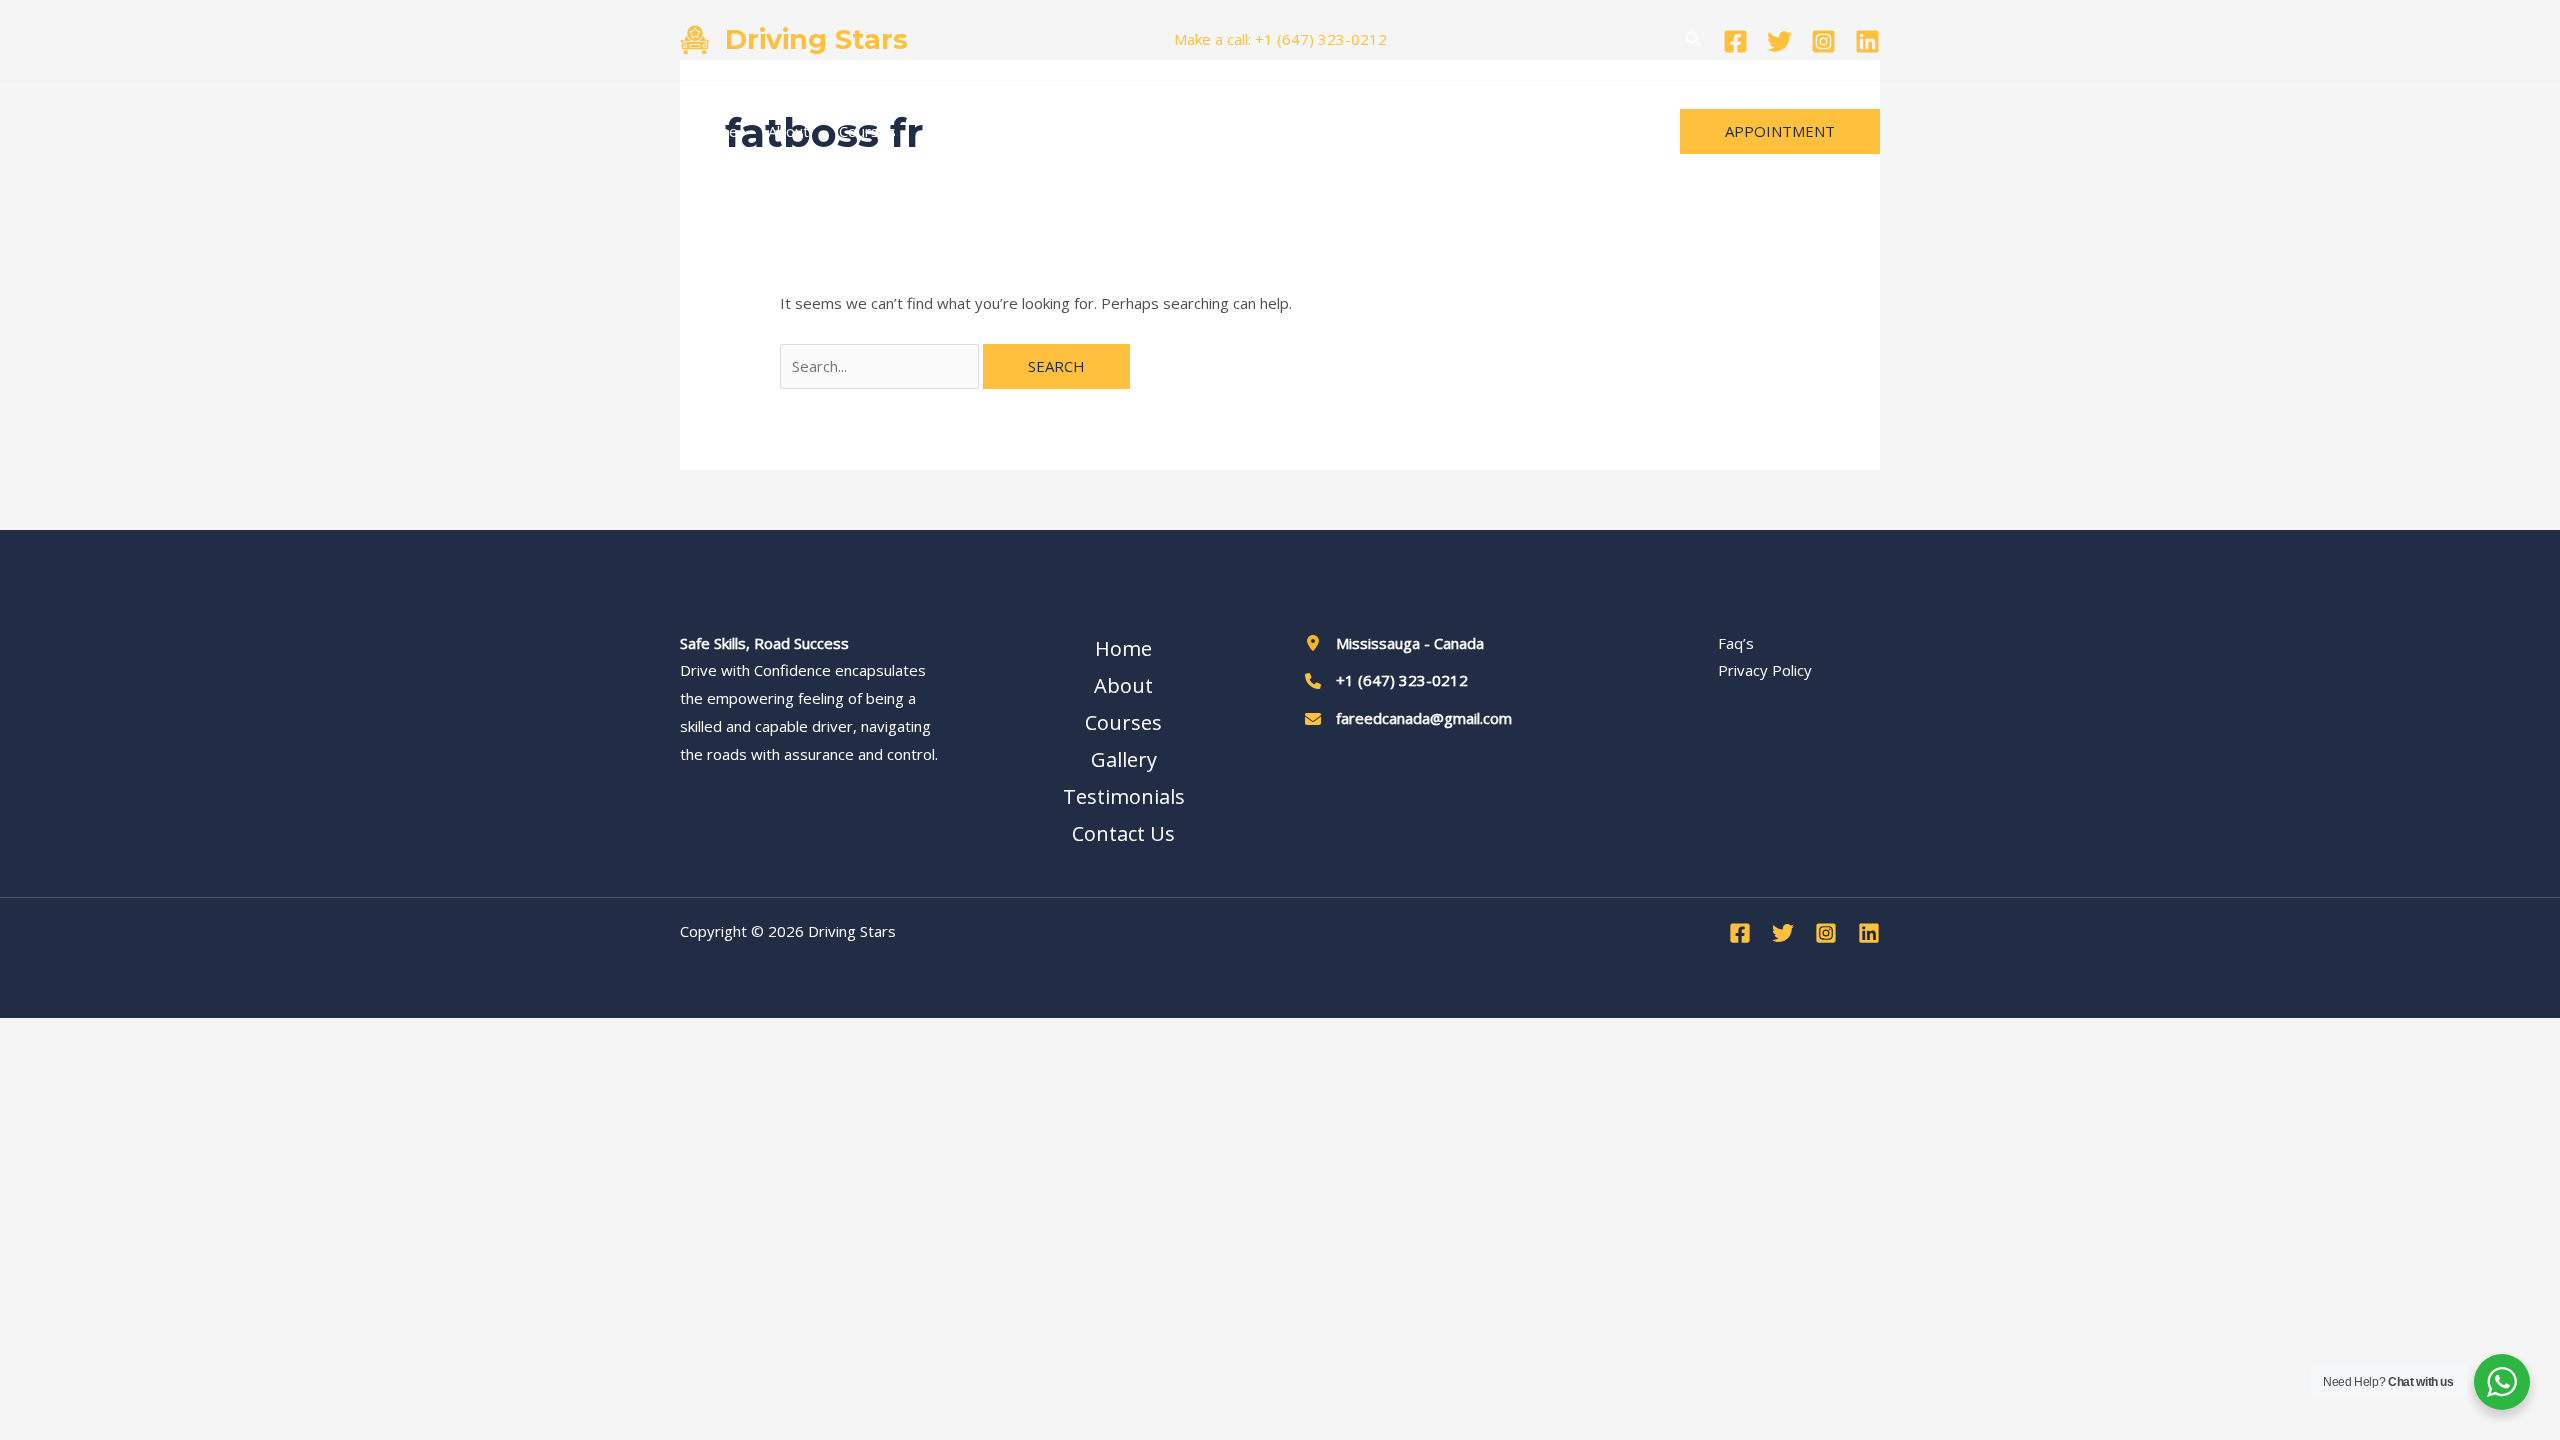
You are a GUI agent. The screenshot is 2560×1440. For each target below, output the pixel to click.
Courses (867, 131)
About (788, 131)
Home (716, 131)
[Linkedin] (1867, 41)
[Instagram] (1823, 41)
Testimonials (1048, 131)
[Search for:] (881, 366)
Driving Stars (816, 39)
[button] (1694, 40)
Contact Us (1160, 131)
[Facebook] (1735, 41)
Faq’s (1736, 643)
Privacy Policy (1765, 670)
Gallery (950, 131)
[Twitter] (1779, 41)
